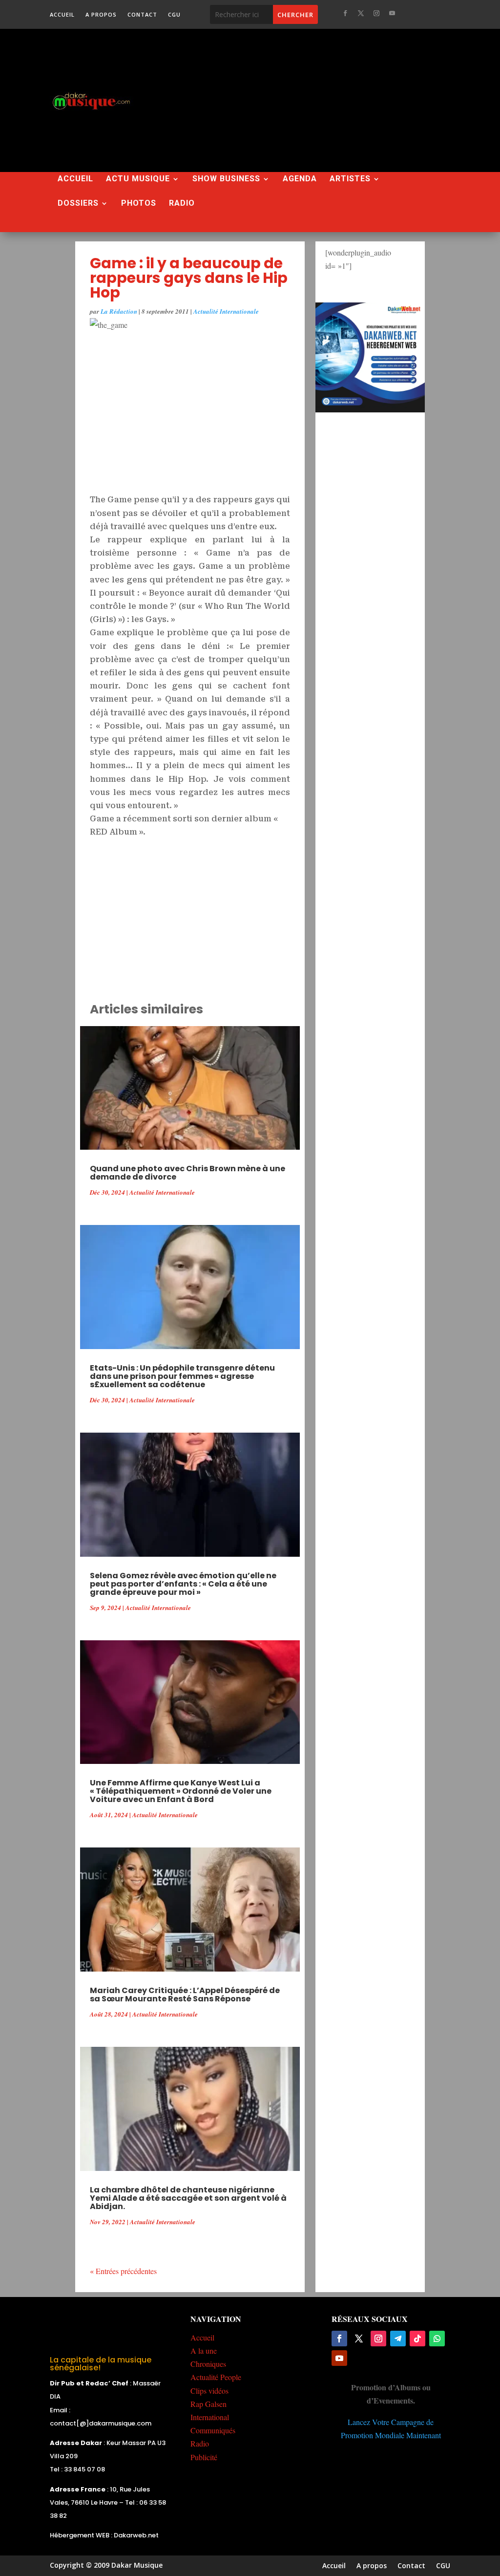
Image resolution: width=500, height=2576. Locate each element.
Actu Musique (138, 179)
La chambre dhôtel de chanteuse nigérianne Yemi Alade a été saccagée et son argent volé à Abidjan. (188, 2198)
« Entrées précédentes (123, 2271)
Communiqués (213, 2430)
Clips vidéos (209, 2391)
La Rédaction (119, 311)
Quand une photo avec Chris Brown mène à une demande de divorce (187, 1173)
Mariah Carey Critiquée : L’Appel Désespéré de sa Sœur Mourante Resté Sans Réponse (185, 1995)
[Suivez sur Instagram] (376, 13)
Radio (182, 204)
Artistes (350, 179)
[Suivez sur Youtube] (392, 13)
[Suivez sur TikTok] (417, 2339)
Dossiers (78, 204)
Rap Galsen (208, 2404)
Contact (142, 15)
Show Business (226, 179)
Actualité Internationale (226, 311)
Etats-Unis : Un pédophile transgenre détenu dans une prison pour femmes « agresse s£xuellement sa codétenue (182, 1376)
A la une (204, 2351)
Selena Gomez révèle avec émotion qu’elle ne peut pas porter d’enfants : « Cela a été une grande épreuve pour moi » (183, 1584)
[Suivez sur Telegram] (398, 2339)
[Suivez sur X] (361, 13)
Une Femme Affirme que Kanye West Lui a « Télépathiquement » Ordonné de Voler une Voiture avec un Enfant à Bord (181, 1791)
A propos (101, 15)
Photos (139, 204)
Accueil (62, 15)
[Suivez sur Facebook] (345, 13)
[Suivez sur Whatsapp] (437, 2339)
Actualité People (216, 2377)
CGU (174, 15)
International (210, 2417)
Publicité (204, 2457)
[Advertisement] (327, 100)
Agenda (300, 179)
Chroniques (208, 2364)
